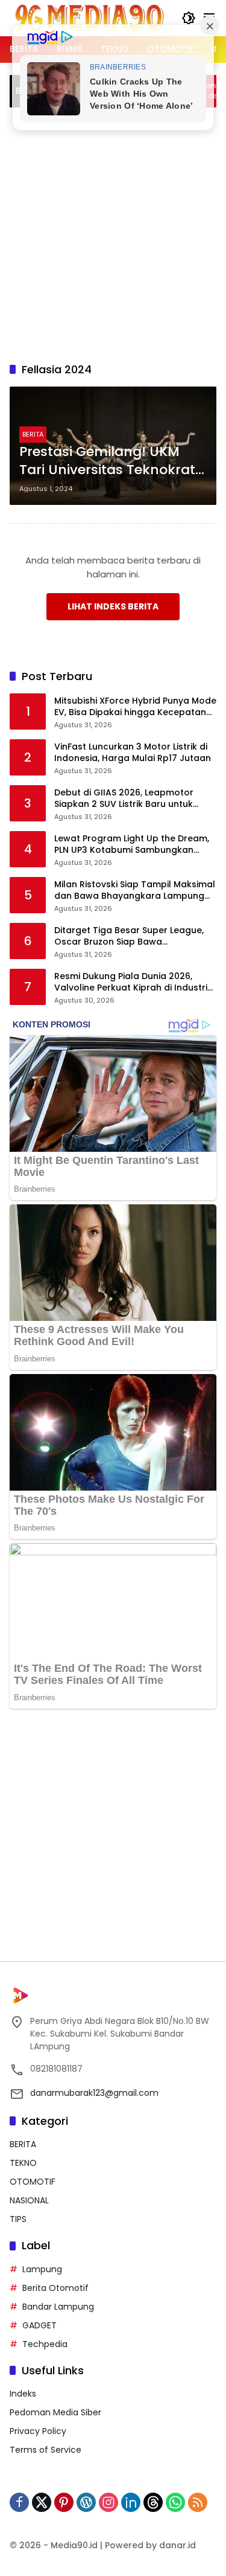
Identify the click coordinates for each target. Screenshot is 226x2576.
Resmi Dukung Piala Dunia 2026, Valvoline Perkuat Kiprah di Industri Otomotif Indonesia (131, 982)
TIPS (18, 2219)
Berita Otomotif (55, 2288)
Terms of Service (46, 2450)
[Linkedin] (131, 2502)
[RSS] (198, 2502)
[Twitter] (42, 2502)
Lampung (42, 2269)
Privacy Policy (38, 2431)
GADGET (39, 2325)
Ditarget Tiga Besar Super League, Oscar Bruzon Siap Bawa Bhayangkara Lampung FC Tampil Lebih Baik (129, 936)
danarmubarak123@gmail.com (94, 2093)
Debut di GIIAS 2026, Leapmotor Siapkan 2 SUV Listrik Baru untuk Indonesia (124, 799)
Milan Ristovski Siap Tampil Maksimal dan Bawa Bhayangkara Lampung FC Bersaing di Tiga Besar (135, 891)
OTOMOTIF (33, 2182)
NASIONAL (29, 2200)
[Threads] (153, 2502)
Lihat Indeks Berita (113, 606)
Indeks (23, 2394)
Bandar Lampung (58, 2307)
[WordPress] (86, 2502)
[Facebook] (19, 2502)
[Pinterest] (64, 2502)
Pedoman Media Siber (55, 2412)
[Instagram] (108, 2502)
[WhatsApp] (175, 2502)
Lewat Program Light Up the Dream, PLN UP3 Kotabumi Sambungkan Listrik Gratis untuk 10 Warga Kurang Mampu (133, 845)
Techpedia (45, 2344)
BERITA (33, 434)
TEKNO (23, 2163)
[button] (189, 18)
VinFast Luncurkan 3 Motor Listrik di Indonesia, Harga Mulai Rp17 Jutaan (133, 753)
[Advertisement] (113, 233)
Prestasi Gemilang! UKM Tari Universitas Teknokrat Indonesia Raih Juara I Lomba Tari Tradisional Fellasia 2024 (107, 461)
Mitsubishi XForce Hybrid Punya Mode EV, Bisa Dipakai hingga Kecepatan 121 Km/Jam (135, 707)
